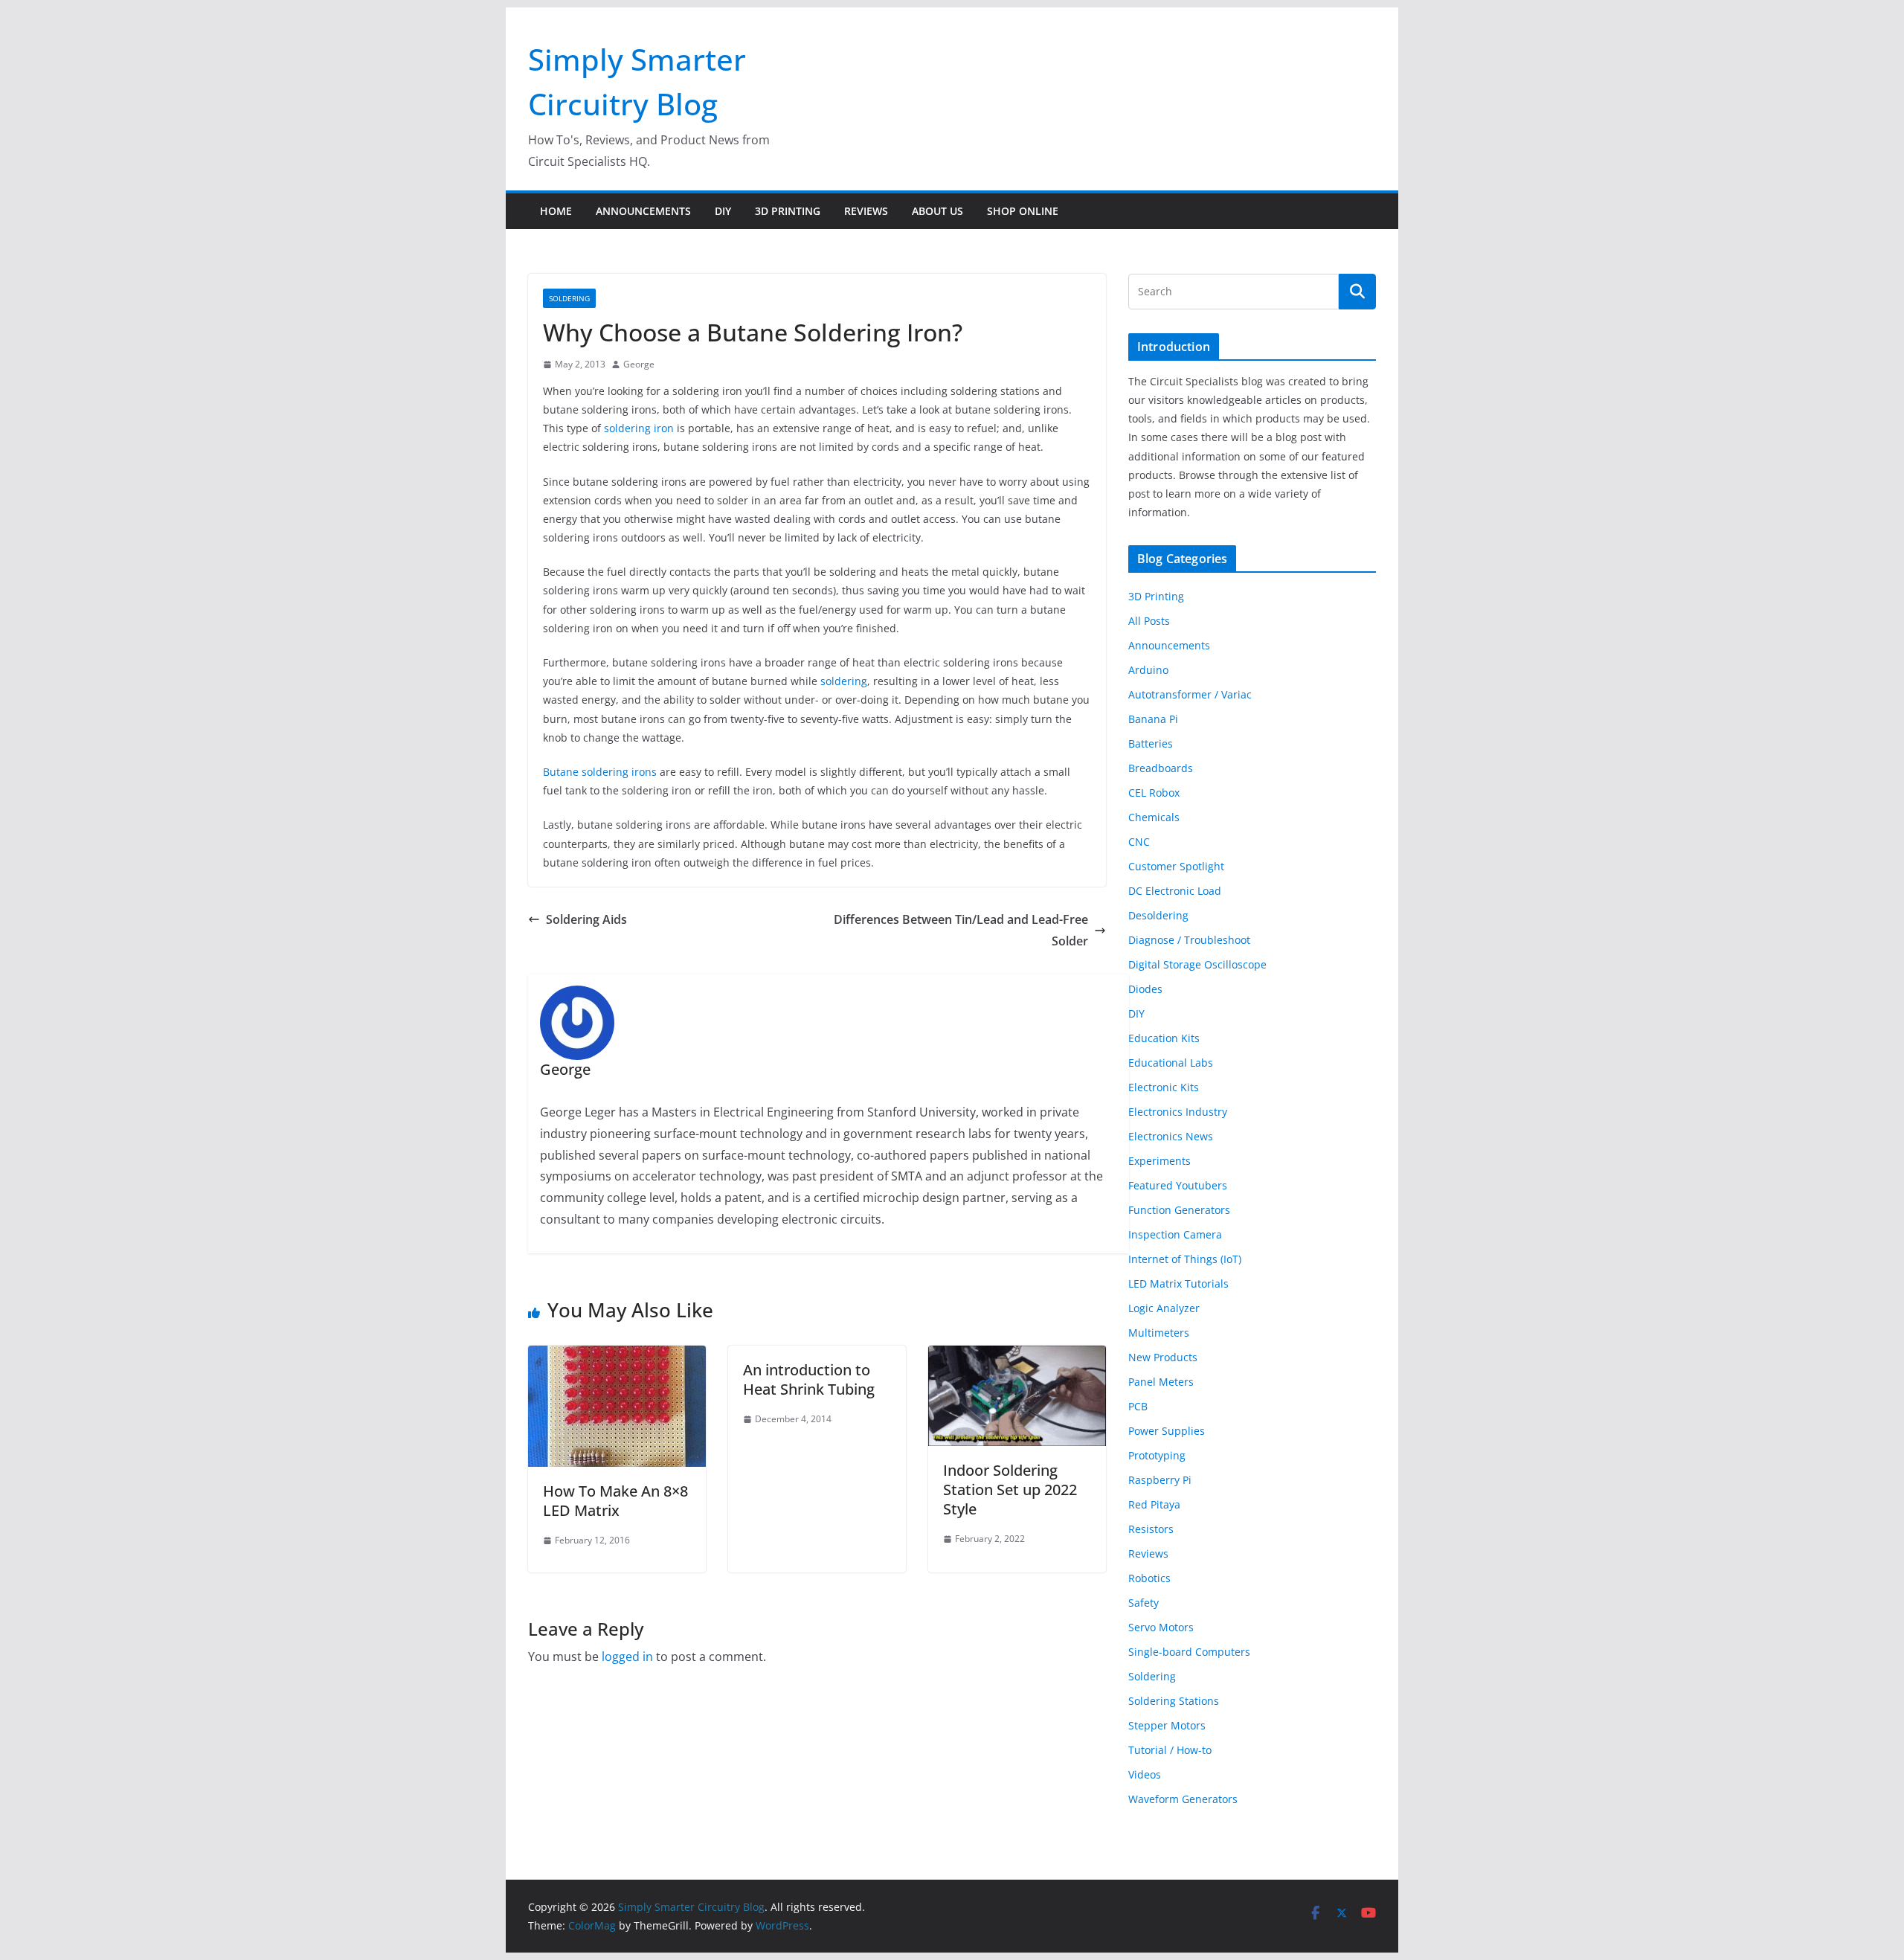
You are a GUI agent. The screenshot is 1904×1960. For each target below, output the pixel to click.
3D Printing (788, 211)
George (639, 364)
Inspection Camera (1175, 1234)
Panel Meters (1161, 1382)
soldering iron (639, 428)
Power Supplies (1167, 1431)
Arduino (1148, 670)
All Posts (1149, 621)
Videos (1145, 1774)
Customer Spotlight (1176, 866)
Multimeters (1159, 1333)
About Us (937, 211)
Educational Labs (1171, 1063)
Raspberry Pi (1160, 1480)
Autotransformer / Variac (1190, 694)
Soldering (569, 298)
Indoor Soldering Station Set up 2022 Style (1010, 1490)
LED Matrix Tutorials (1178, 1283)
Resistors (1151, 1529)
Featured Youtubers (1178, 1185)
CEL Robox (1154, 793)
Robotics (1149, 1578)
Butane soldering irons (600, 772)
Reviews (866, 211)
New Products (1163, 1357)
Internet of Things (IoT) (1185, 1259)
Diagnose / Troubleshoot (1189, 940)
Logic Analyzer (1164, 1308)
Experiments (1160, 1161)
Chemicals (1154, 817)
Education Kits (1164, 1038)
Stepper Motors (1167, 1725)
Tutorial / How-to (1170, 1750)
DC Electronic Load (1175, 891)
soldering (844, 681)
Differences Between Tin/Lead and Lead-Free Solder (961, 930)
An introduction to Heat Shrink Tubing (809, 1379)
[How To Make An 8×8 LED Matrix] (617, 1356)
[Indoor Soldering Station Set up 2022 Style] (1017, 1356)
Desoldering (1158, 915)
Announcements (643, 211)
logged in (627, 1657)
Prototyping (1157, 1455)
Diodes (1145, 989)
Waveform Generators (1183, 1799)
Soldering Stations (1174, 1701)
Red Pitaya (1154, 1504)
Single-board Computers (1189, 1652)
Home (556, 211)
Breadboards (1161, 768)
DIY (723, 211)
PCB (1138, 1406)
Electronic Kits (1164, 1087)
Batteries (1151, 743)
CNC (1139, 842)
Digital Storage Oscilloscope (1197, 964)
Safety (1144, 1603)
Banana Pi (1153, 719)
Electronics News (1171, 1136)
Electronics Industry (1178, 1112)
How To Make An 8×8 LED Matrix (615, 1501)
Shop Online (1023, 211)
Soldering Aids (586, 919)
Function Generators (1179, 1210)
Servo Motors (1161, 1627)
